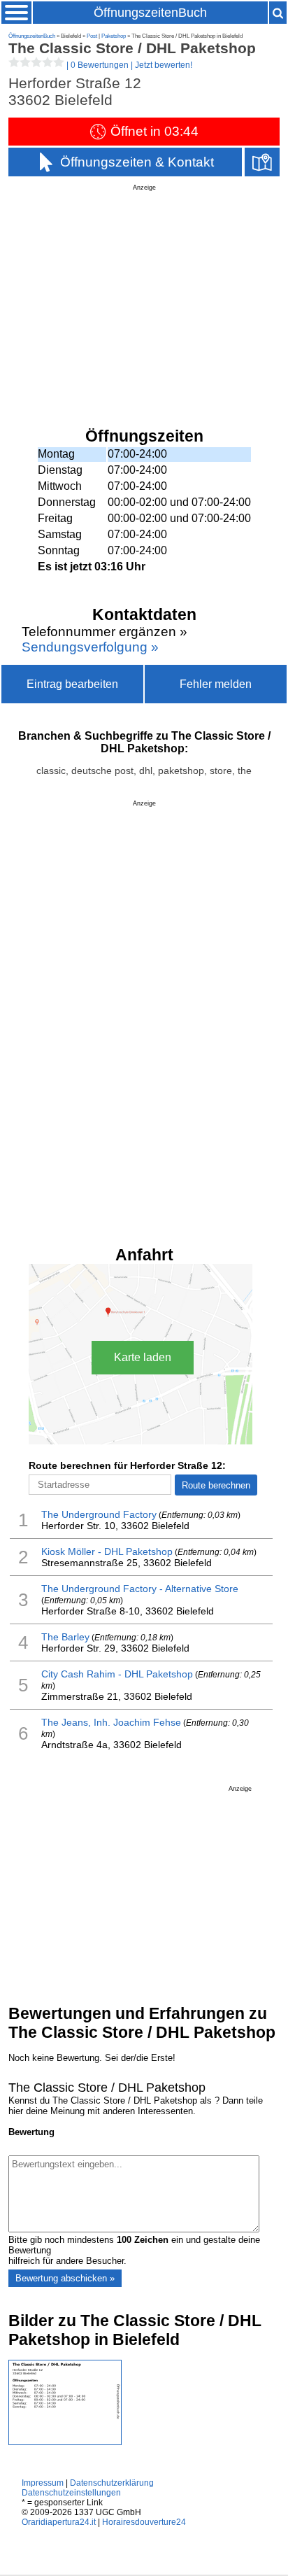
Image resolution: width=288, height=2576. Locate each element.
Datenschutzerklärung (112, 2483)
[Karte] (262, 162)
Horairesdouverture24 (144, 2522)
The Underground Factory (99, 1514)
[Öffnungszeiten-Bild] (65, 2442)
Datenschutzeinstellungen (71, 2493)
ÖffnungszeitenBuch (150, 13)
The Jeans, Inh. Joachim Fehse (111, 1722)
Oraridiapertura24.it (59, 2522)
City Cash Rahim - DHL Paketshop (117, 1674)
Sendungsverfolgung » (90, 647)
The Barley (65, 1637)
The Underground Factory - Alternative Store (140, 1589)
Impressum (43, 2483)
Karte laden (143, 1357)
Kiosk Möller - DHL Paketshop (107, 1551)
